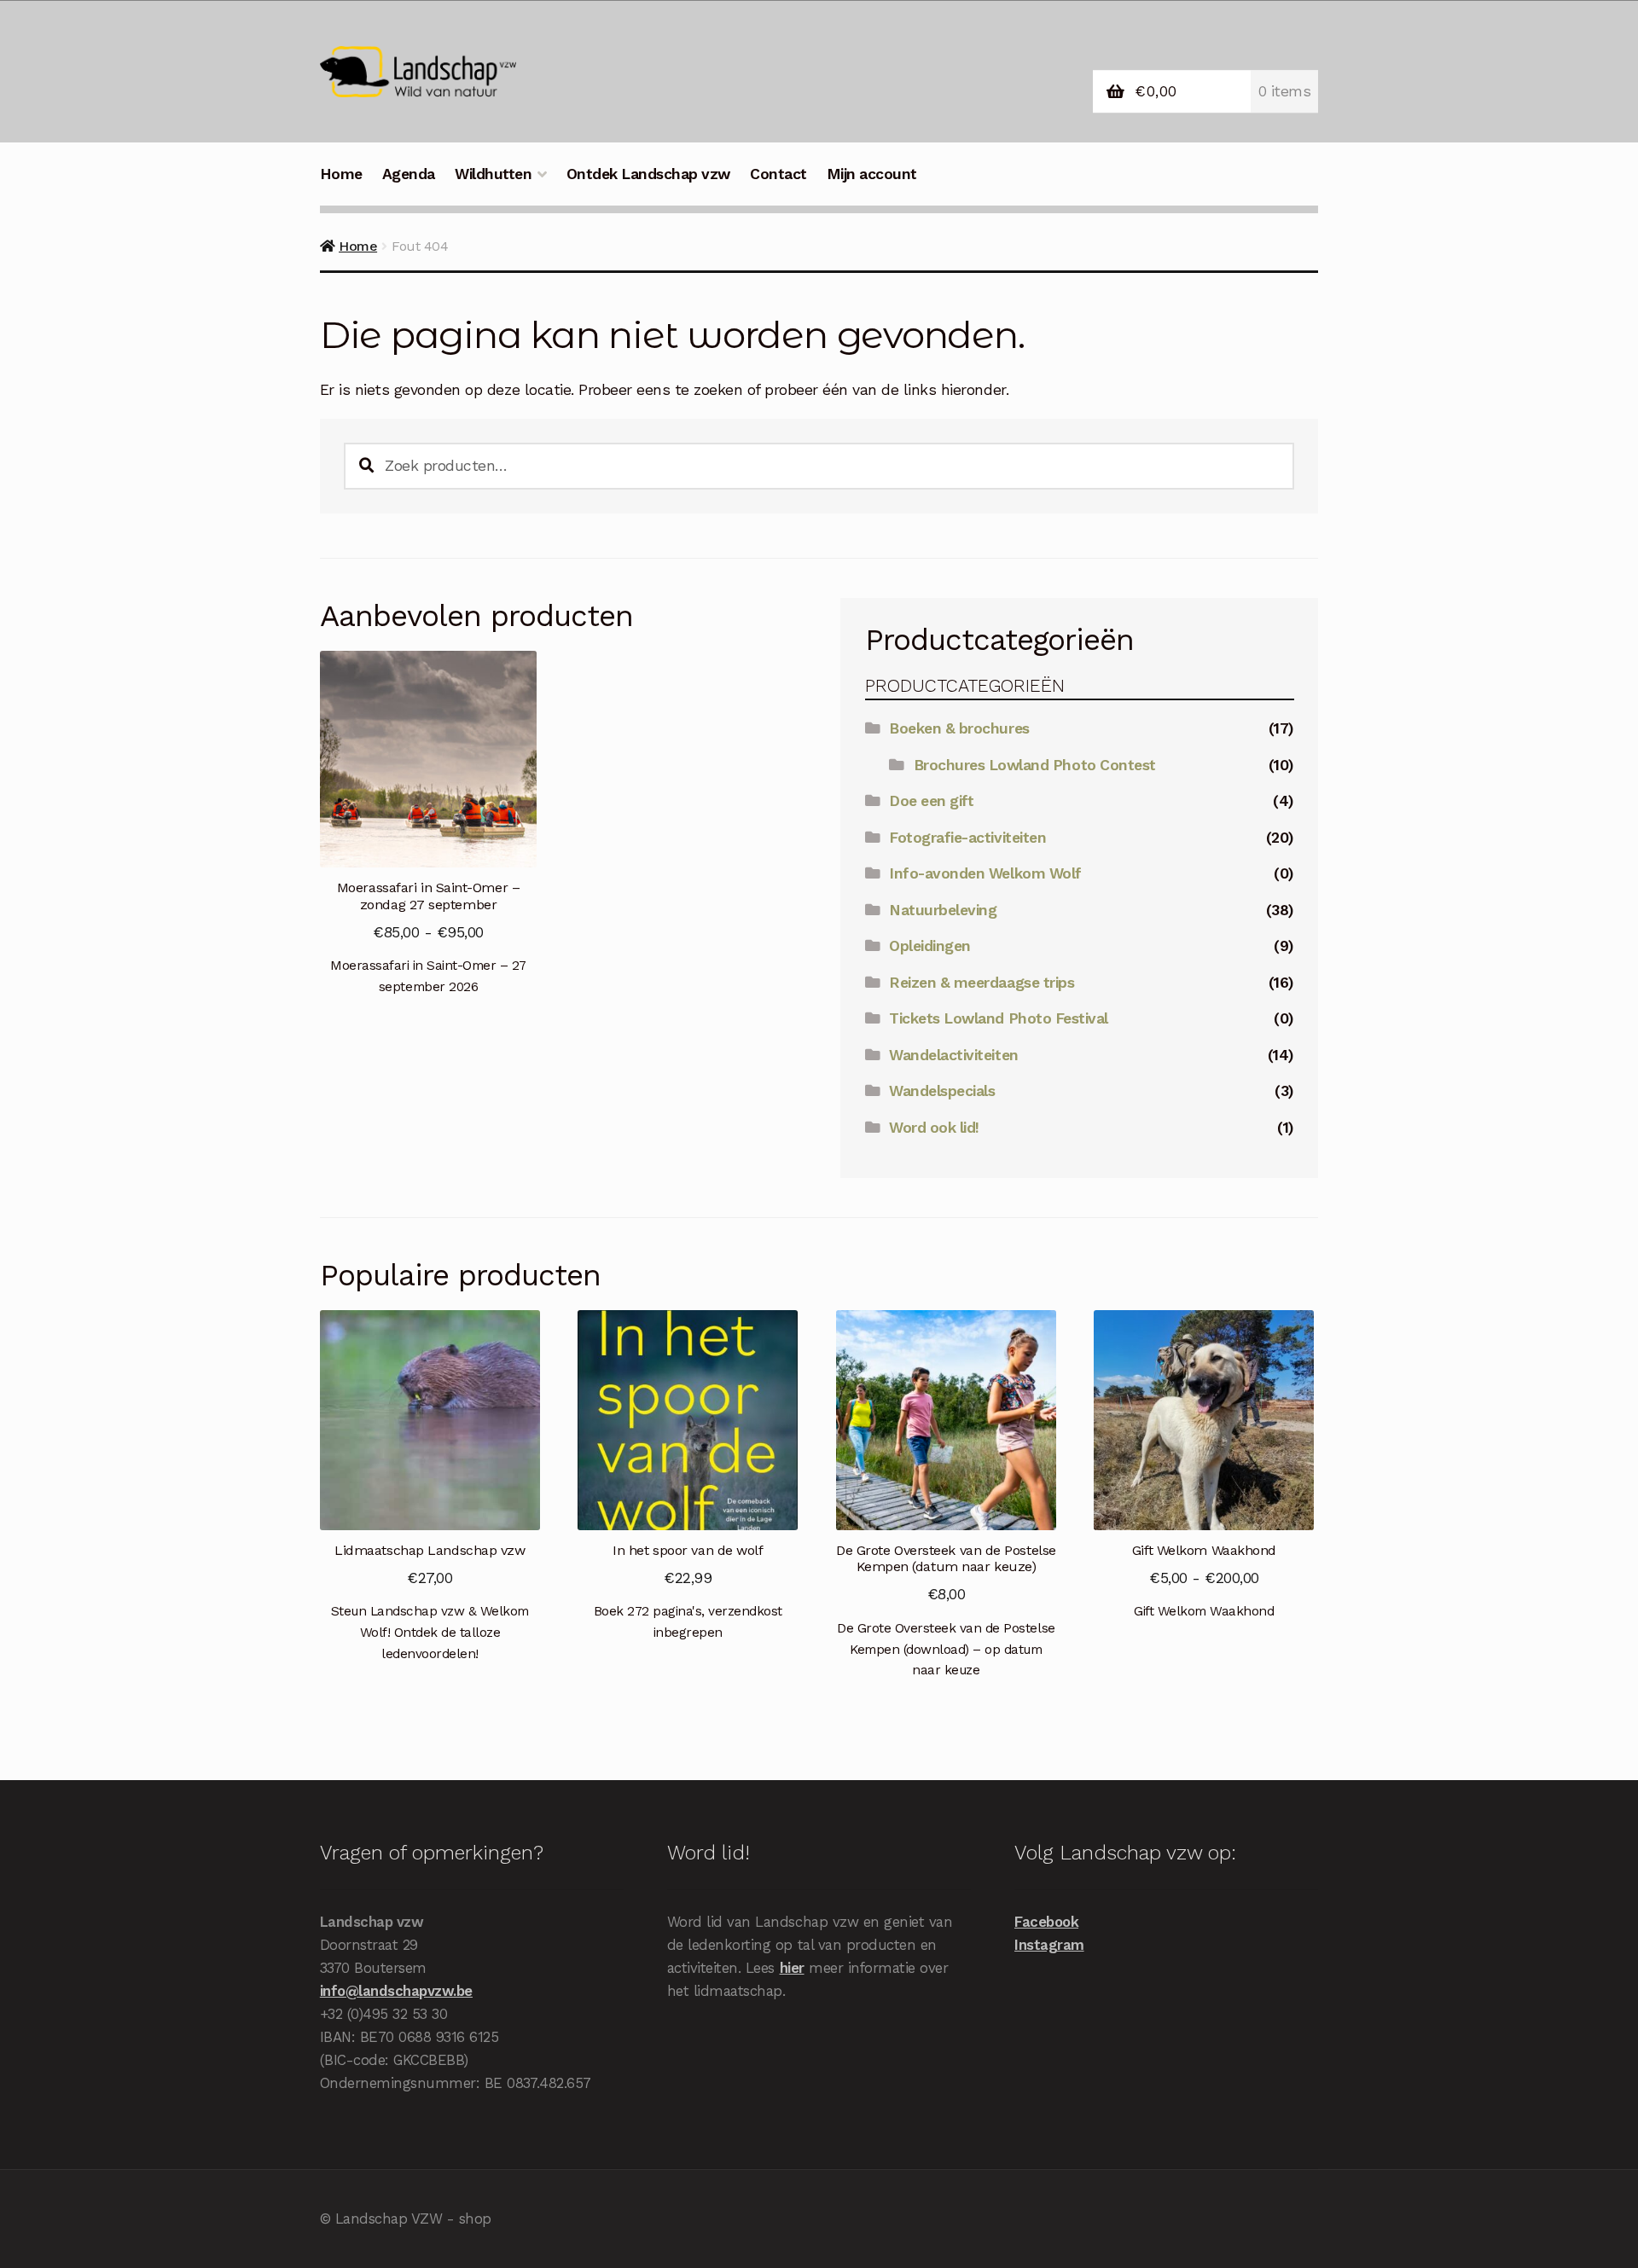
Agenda (409, 174)
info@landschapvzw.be (396, 1991)
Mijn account (872, 174)
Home (341, 174)
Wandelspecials (942, 1091)
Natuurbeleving (943, 910)
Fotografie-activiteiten (967, 838)
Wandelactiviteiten (953, 1055)
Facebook (1046, 1922)
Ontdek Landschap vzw (648, 174)
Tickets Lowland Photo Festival (998, 1018)
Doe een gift (931, 801)
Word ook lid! (934, 1128)
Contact (778, 174)
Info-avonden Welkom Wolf (985, 873)
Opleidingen (930, 946)
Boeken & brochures (959, 728)
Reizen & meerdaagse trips (982, 983)
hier (792, 1968)
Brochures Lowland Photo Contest (1035, 765)
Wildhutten (493, 174)
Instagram (1049, 1945)
